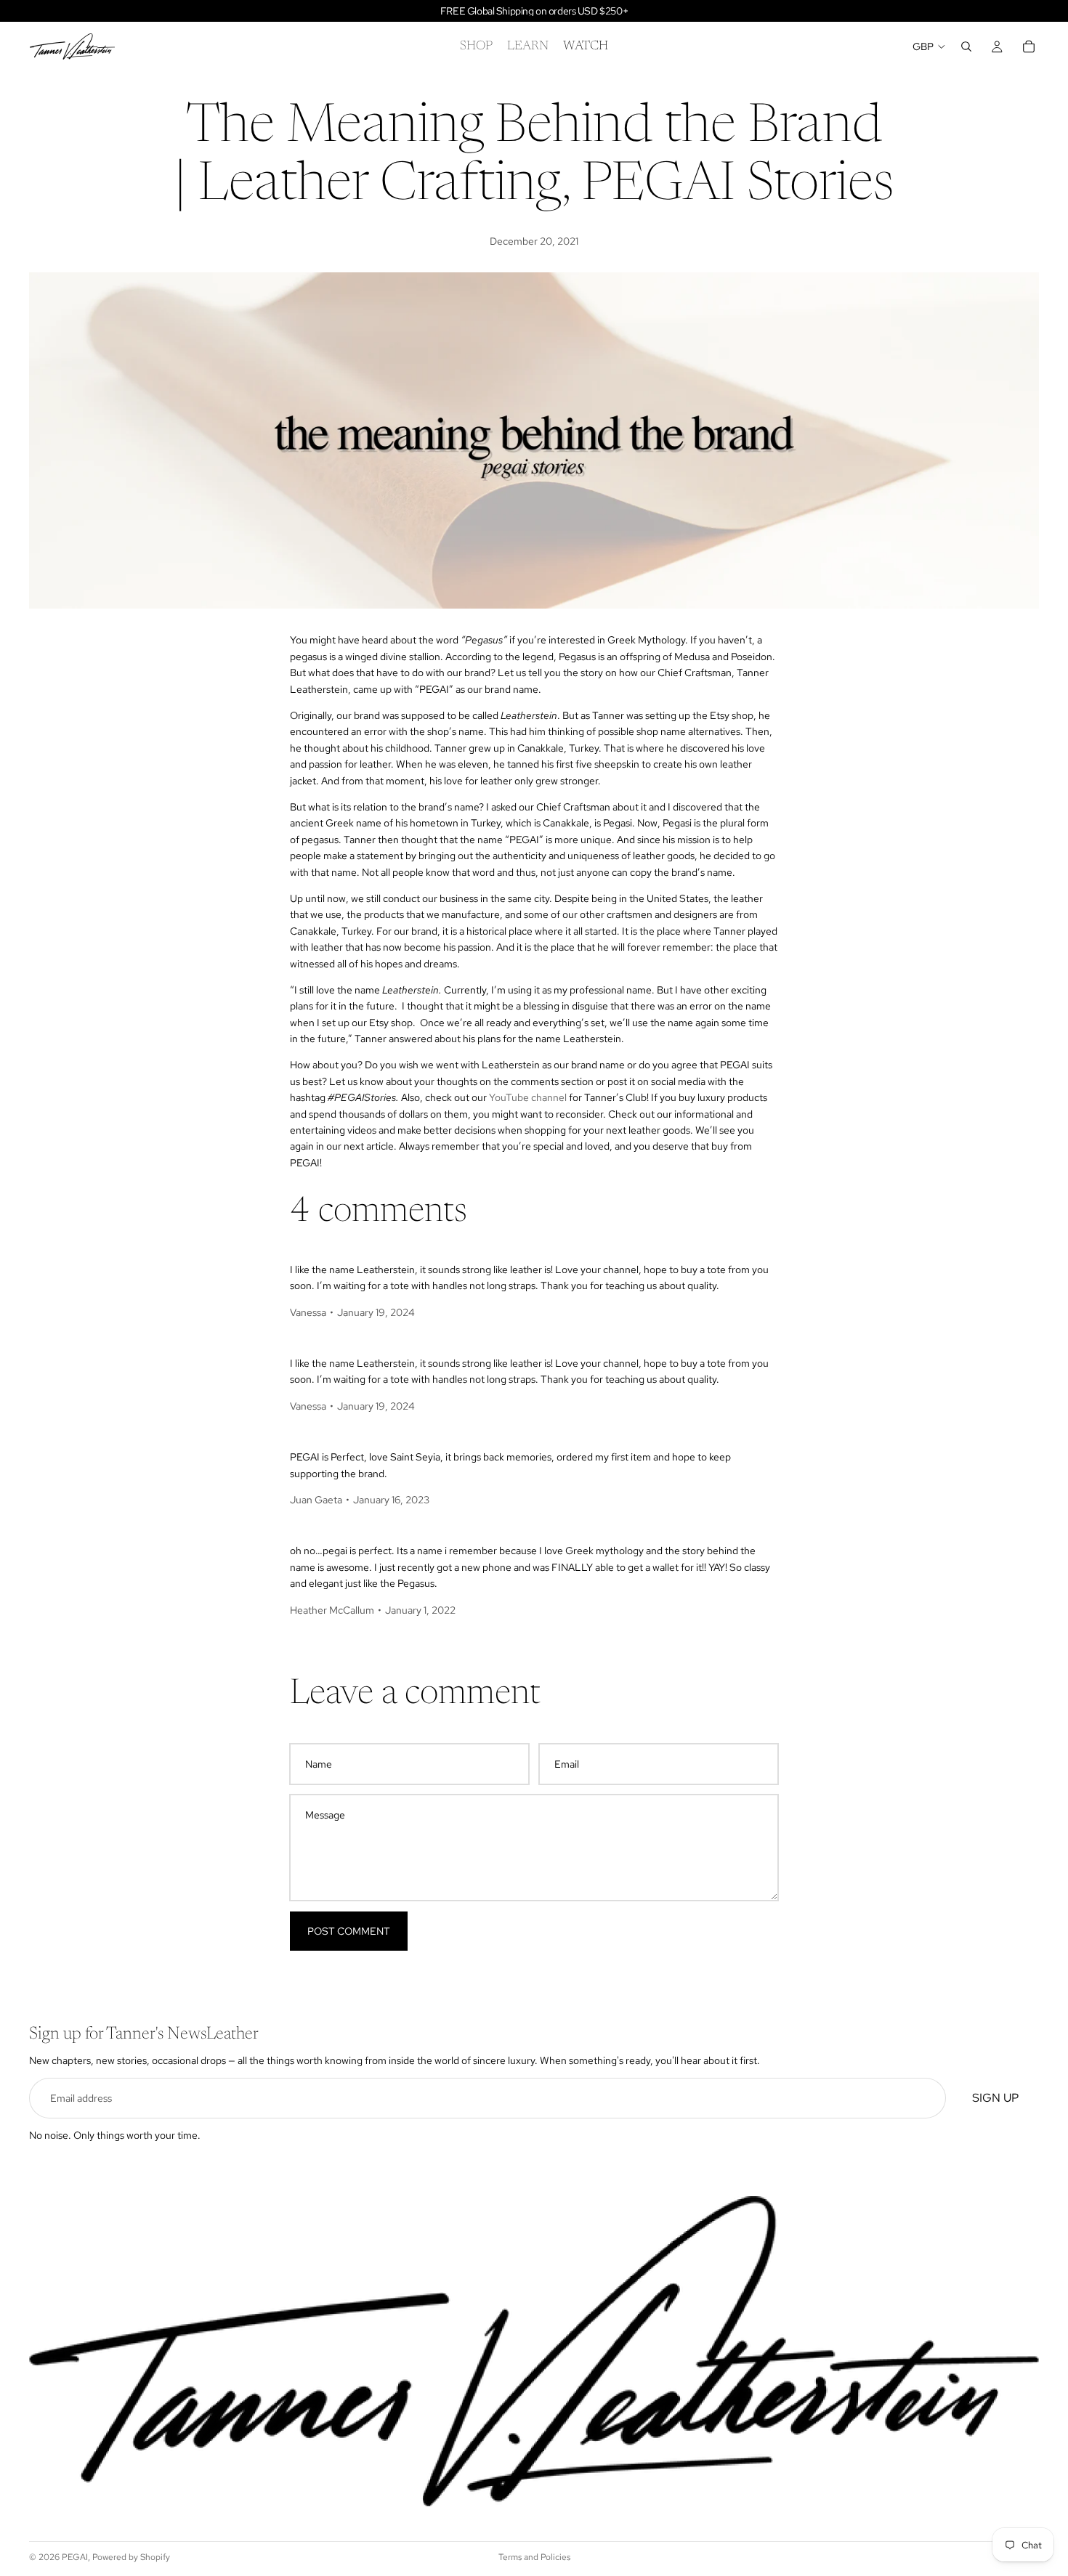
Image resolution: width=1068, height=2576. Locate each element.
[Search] (966, 46)
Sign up (995, 2098)
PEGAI (75, 2557)
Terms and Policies (534, 2557)
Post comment (349, 1931)
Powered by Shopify (131, 2557)
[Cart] (1029, 46)
